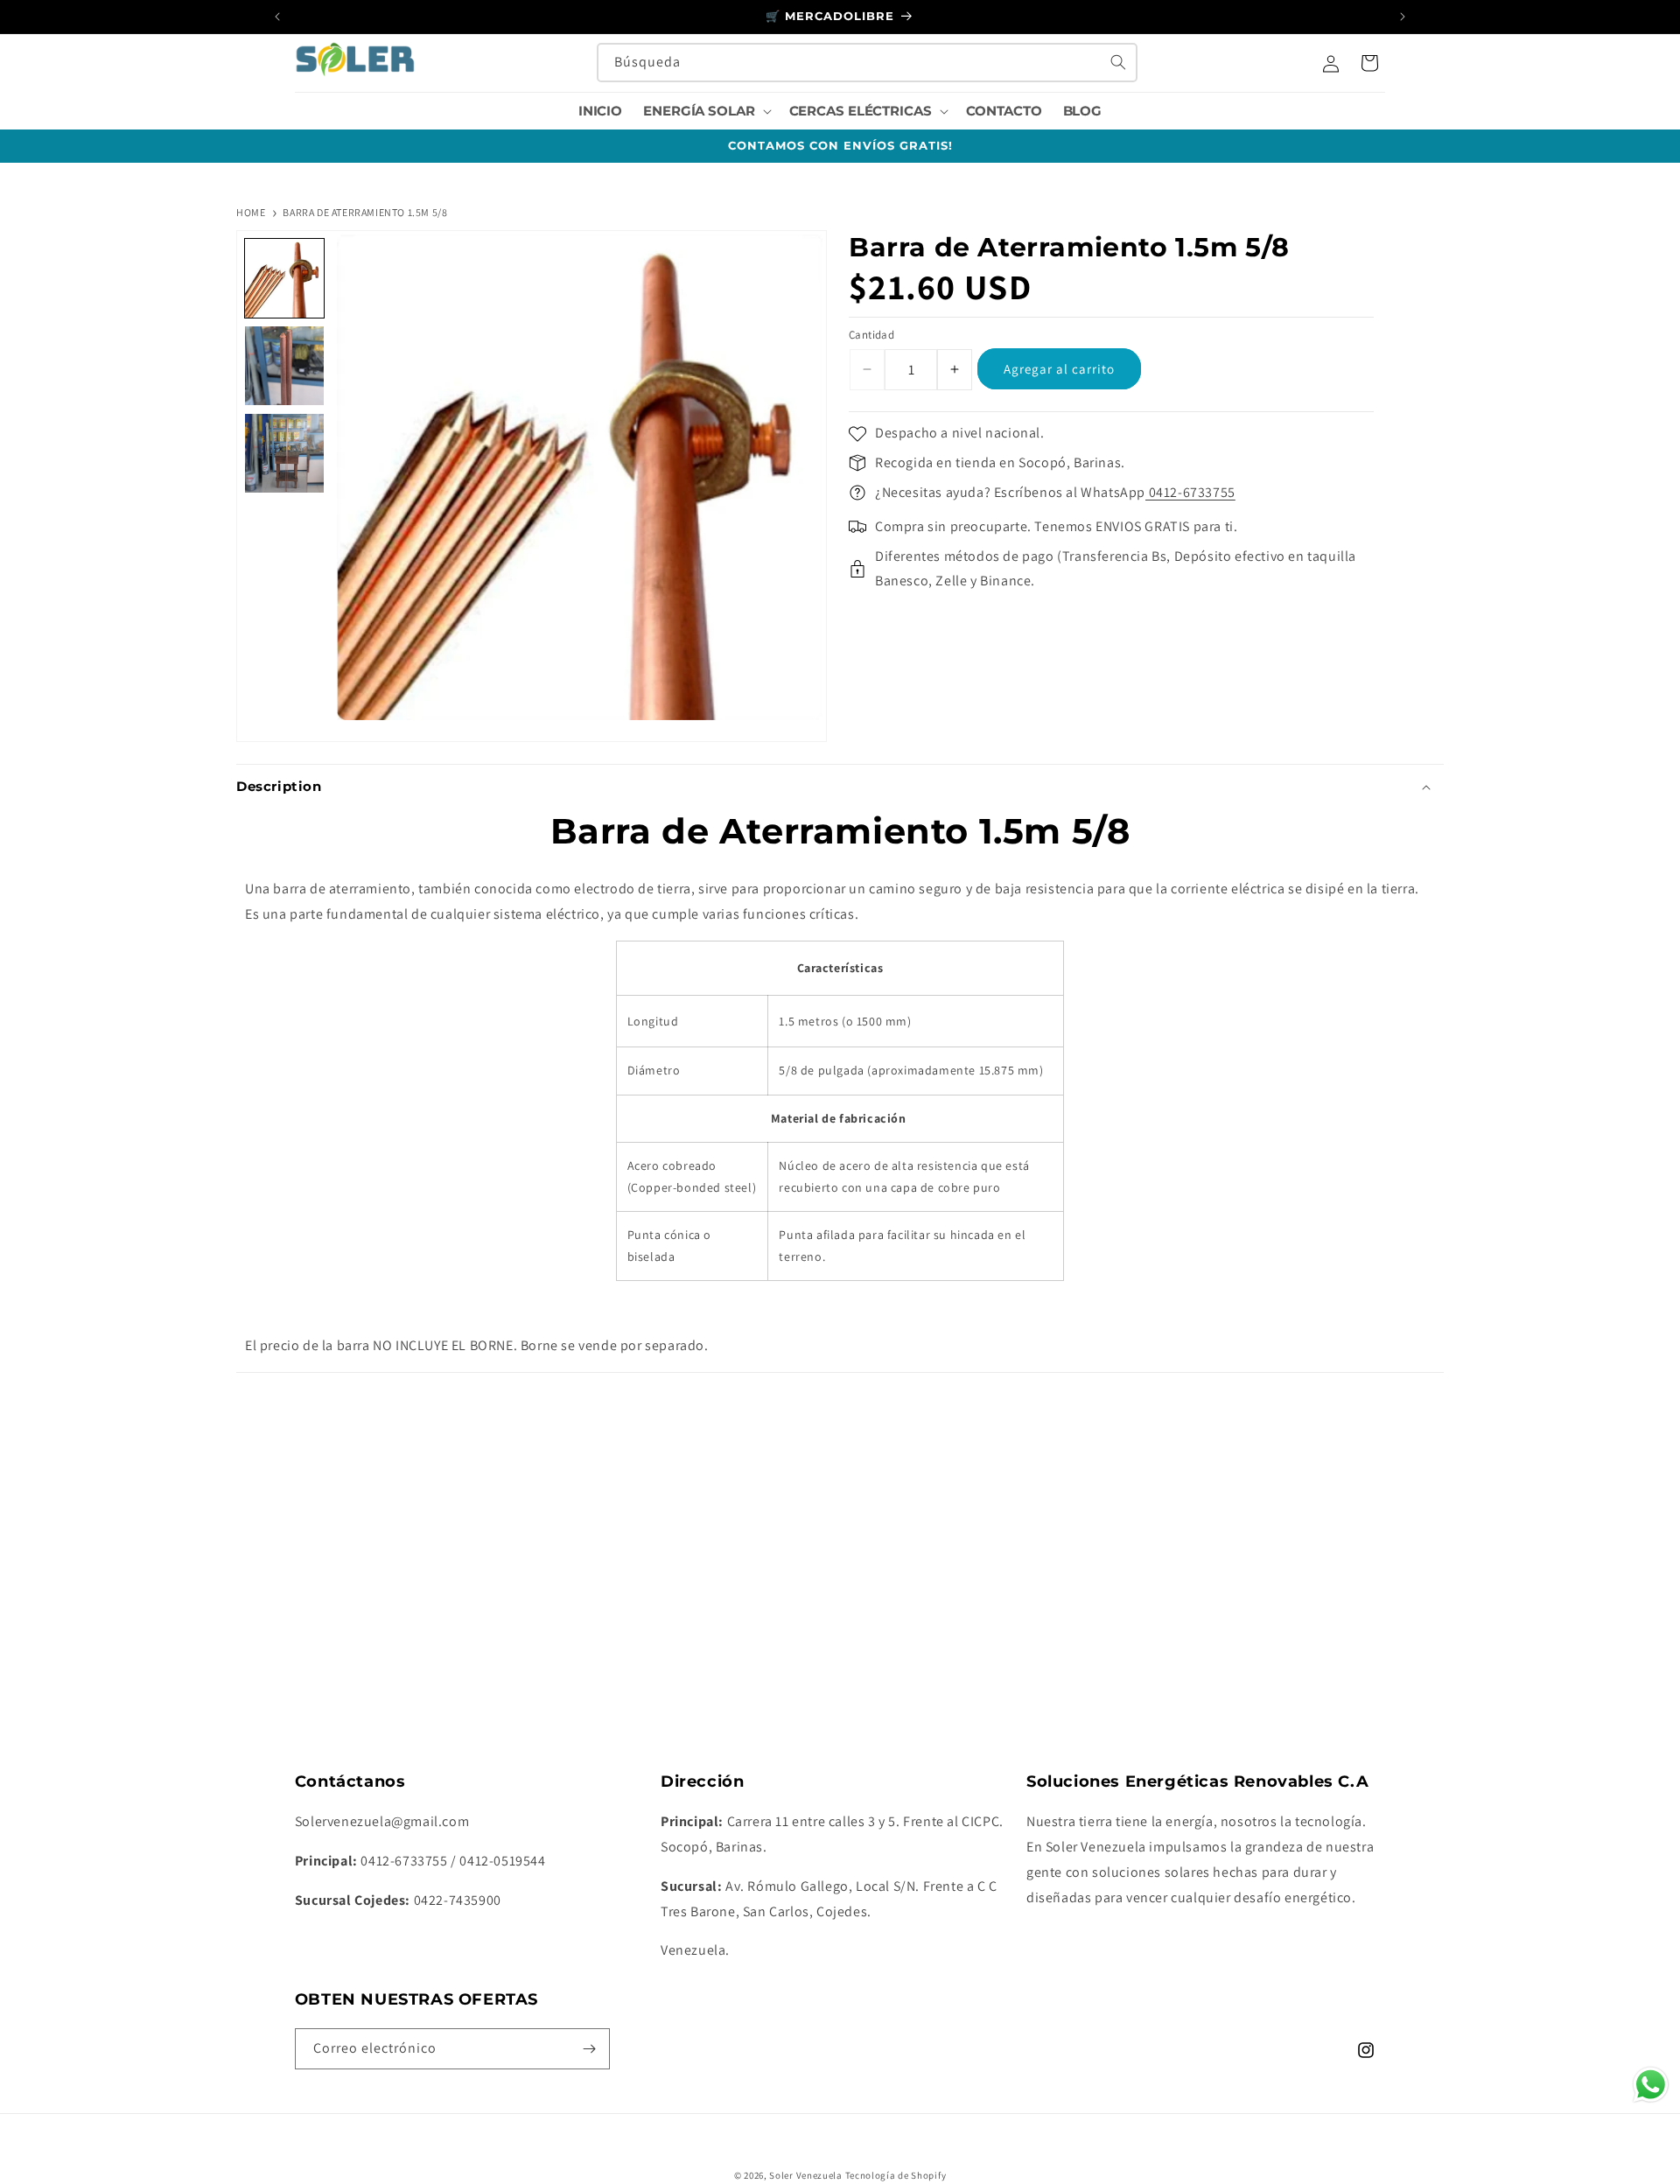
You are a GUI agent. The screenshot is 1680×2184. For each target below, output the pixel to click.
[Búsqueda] (1118, 62)
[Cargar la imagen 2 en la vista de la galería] (284, 366)
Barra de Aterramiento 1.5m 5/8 (365, 212)
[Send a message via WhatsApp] (1651, 2085)
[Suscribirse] (590, 2049)
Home (251, 212)
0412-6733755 (1190, 492)
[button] (705, 111)
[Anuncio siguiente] (1403, 17)
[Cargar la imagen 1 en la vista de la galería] (284, 278)
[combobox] (867, 63)
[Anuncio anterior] (277, 17)
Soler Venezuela (806, 2175)
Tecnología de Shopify (896, 2175)
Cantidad (871, 335)
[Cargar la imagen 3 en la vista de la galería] (284, 453)
